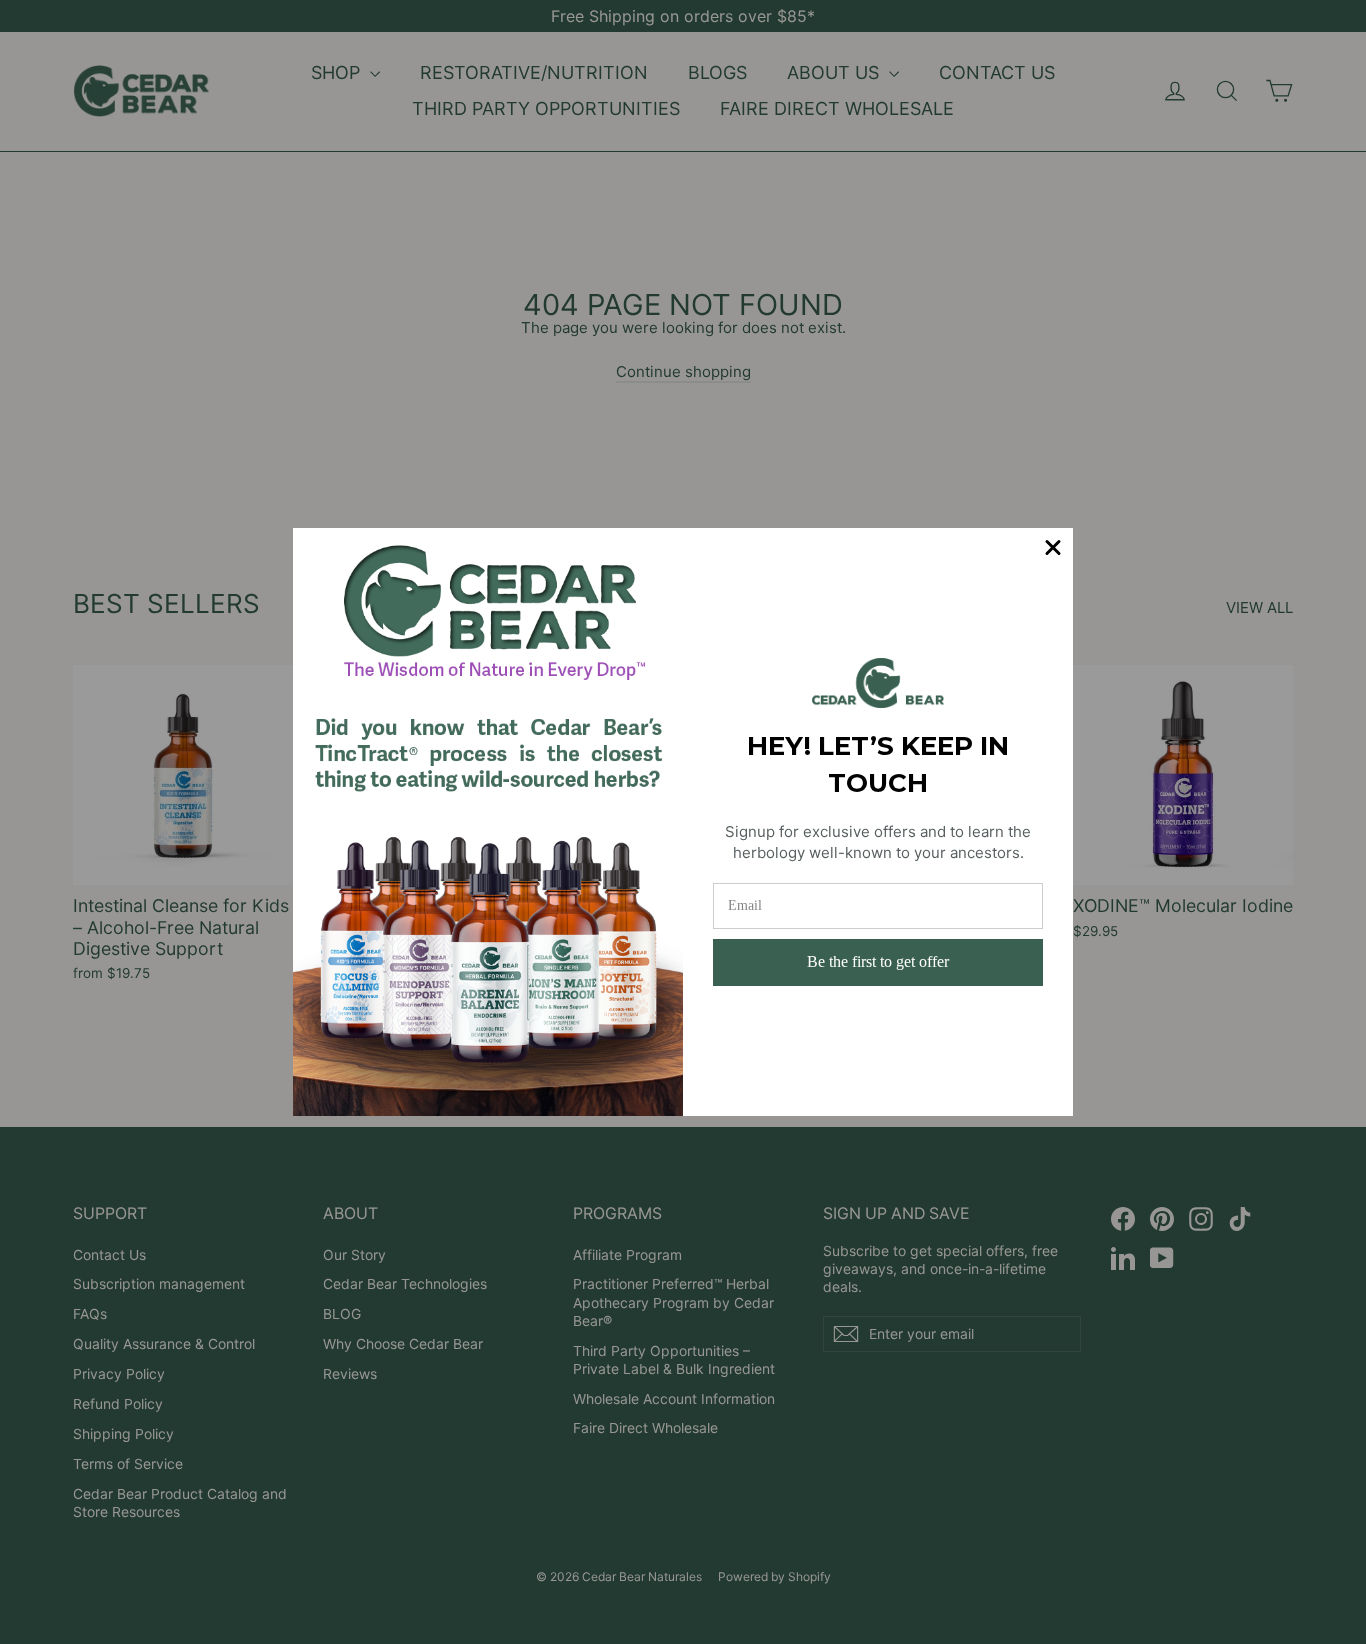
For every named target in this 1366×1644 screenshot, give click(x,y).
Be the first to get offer (878, 961)
